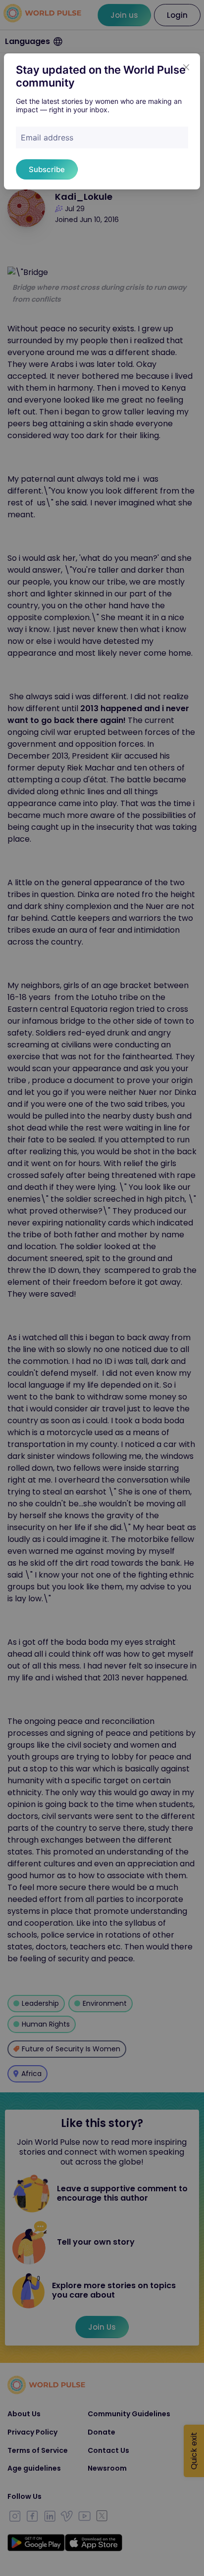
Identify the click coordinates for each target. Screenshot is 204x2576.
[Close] (186, 67)
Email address (47, 137)
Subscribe (47, 169)
